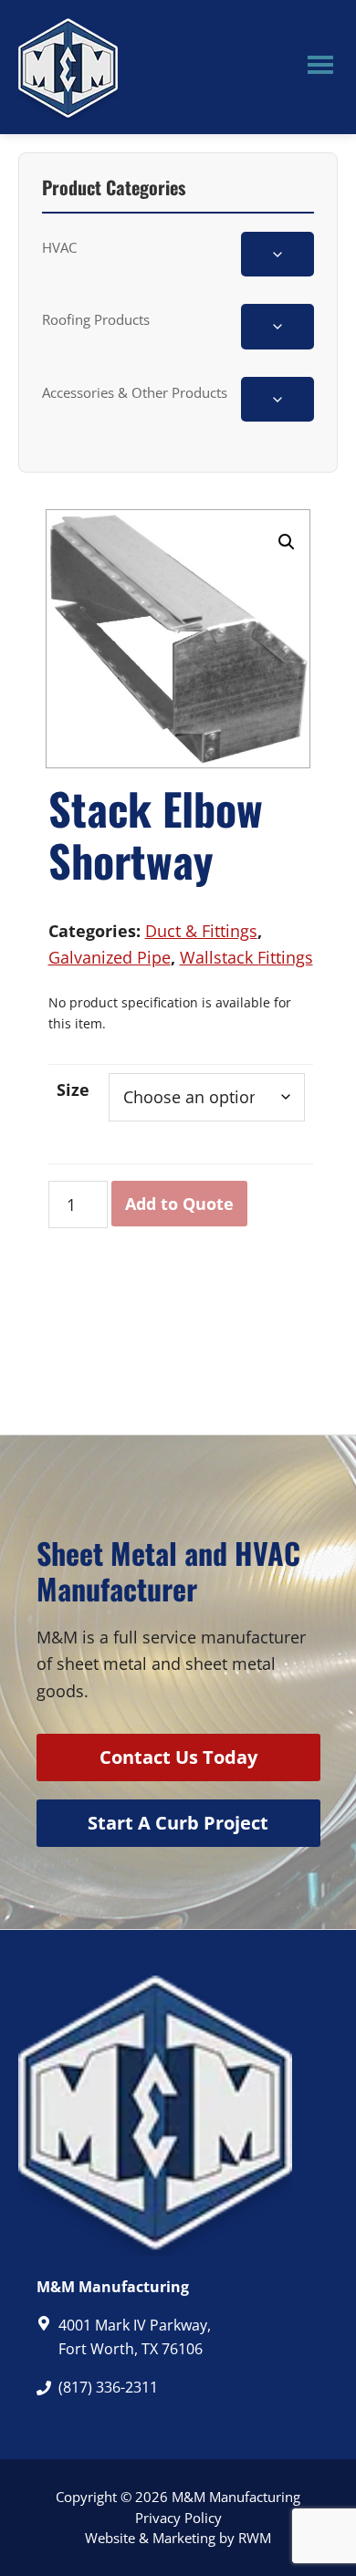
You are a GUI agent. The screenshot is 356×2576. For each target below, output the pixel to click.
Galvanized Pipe (110, 957)
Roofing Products (96, 319)
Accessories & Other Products (135, 392)
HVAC (59, 247)
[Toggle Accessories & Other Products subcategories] (277, 399)
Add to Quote (179, 1204)
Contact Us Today (178, 1757)
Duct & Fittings (201, 931)
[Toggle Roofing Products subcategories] (277, 326)
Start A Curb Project (178, 1823)
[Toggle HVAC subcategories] (277, 254)
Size (73, 1090)
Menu (320, 68)
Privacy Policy (178, 2518)
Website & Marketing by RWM (178, 2538)
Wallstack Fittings (246, 957)
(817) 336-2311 (108, 2387)
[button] (287, 542)
